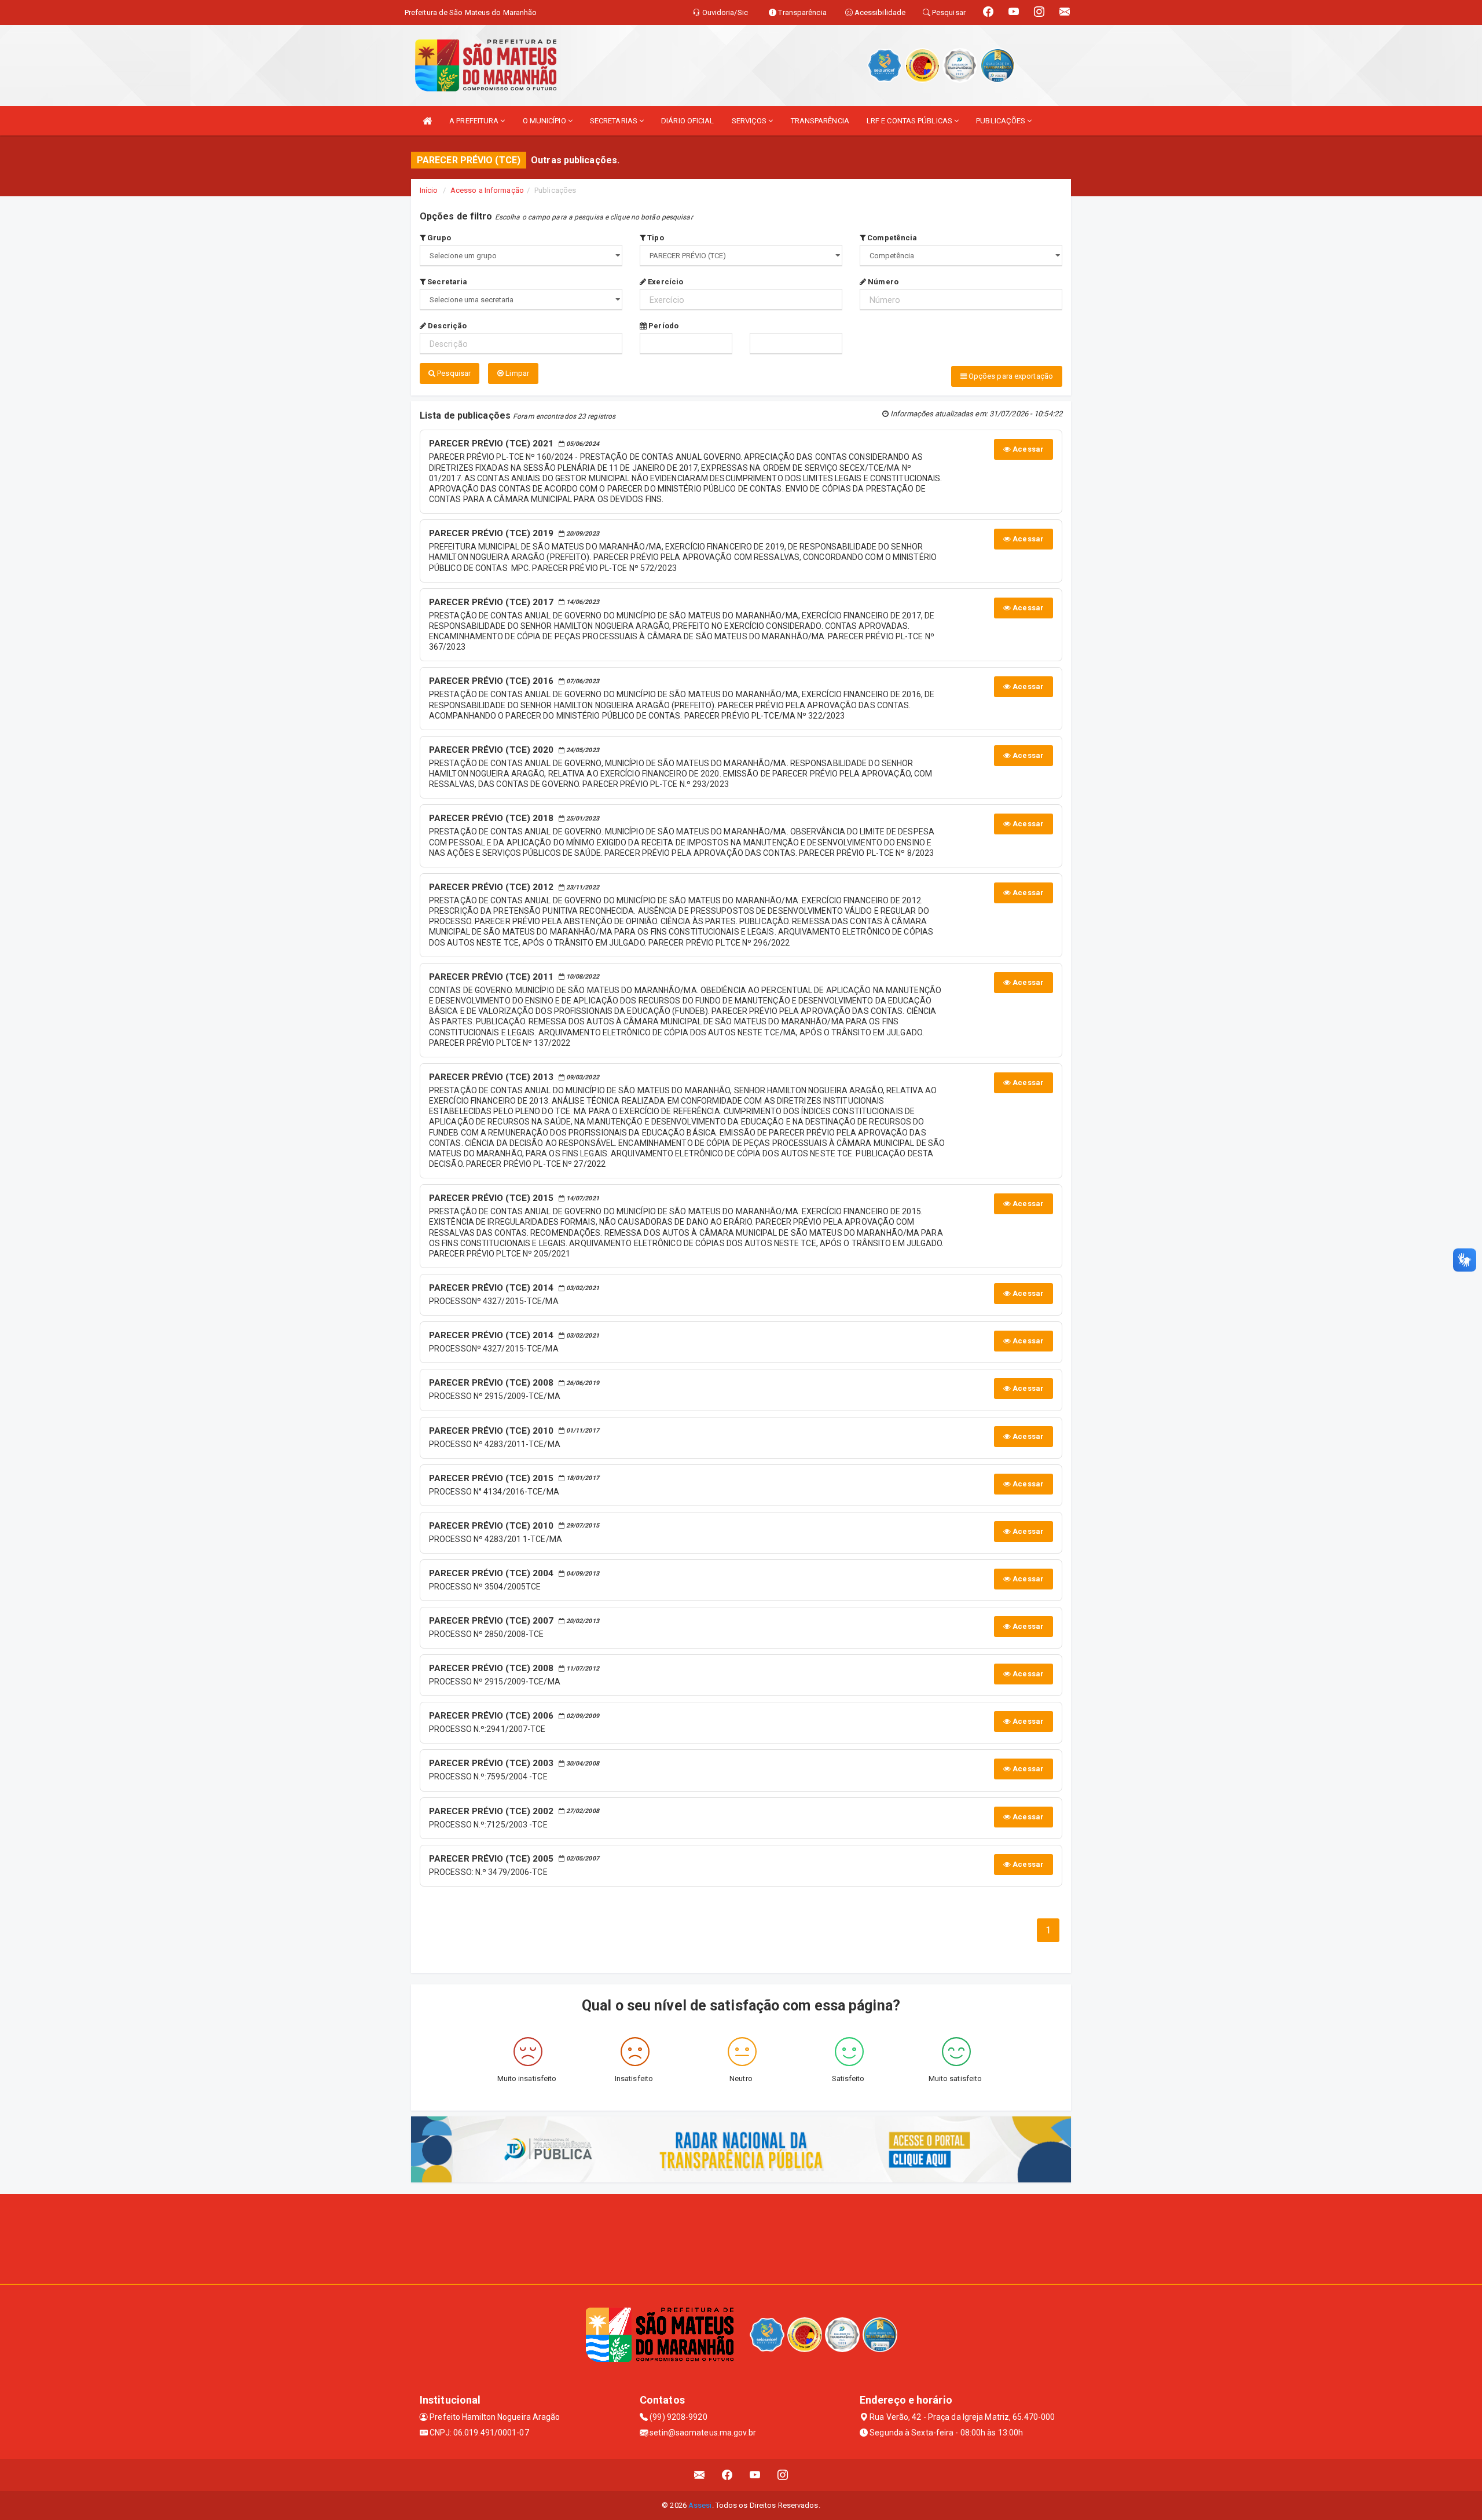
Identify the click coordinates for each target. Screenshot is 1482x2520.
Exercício (665, 282)
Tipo (655, 238)
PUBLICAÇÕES (1002, 121)
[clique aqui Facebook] (727, 2475)
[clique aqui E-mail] (700, 2475)
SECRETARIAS (615, 121)
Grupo (438, 238)
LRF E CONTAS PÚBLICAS (910, 121)
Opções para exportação (1010, 376)
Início (429, 190)
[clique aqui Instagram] (783, 2475)
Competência (891, 238)
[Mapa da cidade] (741, 2237)
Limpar (516, 373)
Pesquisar (453, 373)
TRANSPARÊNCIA (820, 121)
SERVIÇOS (750, 121)
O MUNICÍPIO (545, 121)
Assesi (700, 2505)
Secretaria (446, 282)
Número (882, 282)
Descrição (446, 326)
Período (663, 326)
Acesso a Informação (487, 190)
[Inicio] (427, 121)
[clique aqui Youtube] (755, 2475)
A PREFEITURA (475, 121)
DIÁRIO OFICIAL (687, 121)
